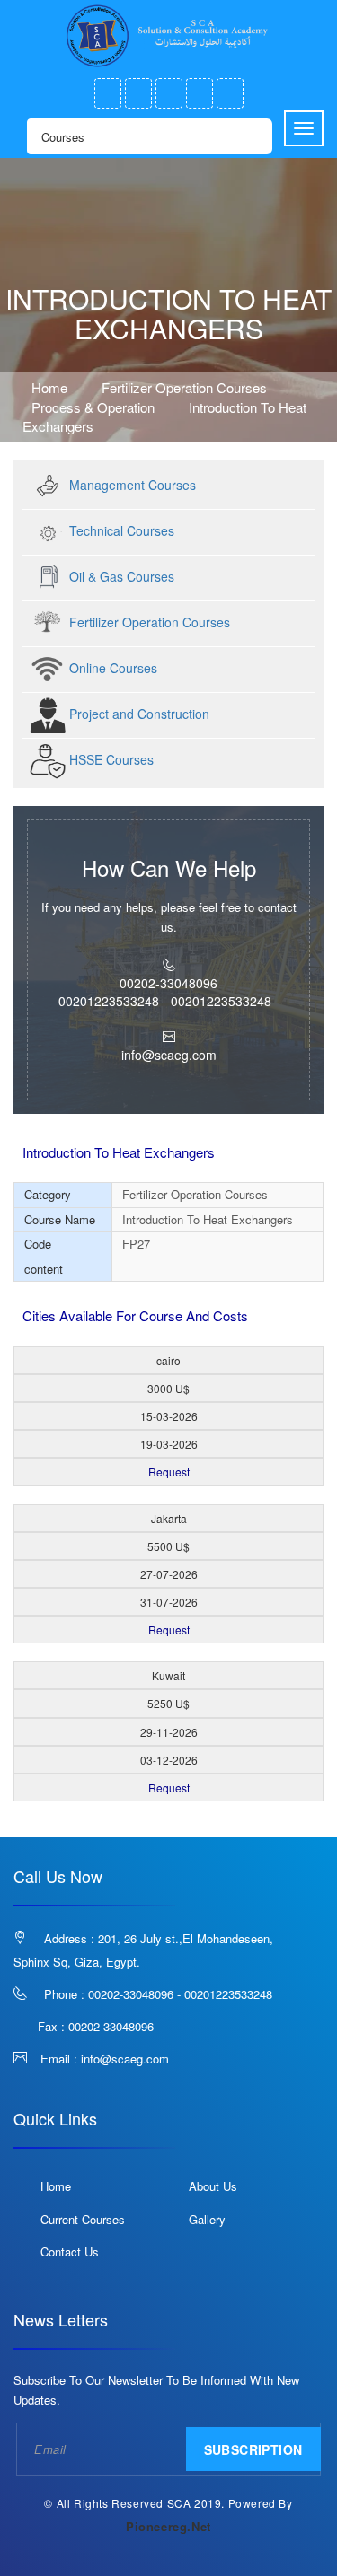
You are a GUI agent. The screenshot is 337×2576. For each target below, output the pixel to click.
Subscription (253, 2449)
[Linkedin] (230, 93)
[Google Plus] (169, 93)
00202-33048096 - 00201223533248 (180, 1994)
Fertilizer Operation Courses (186, 387)
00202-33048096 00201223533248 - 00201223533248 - (169, 992)
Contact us (70, 2252)
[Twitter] (138, 93)
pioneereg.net (168, 2526)
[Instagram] (200, 93)
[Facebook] (108, 93)
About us (213, 2186)
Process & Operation (95, 407)
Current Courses (83, 2219)
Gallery (207, 2219)
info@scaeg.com (125, 2059)
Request (169, 1472)
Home (49, 387)
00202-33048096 (111, 2026)
